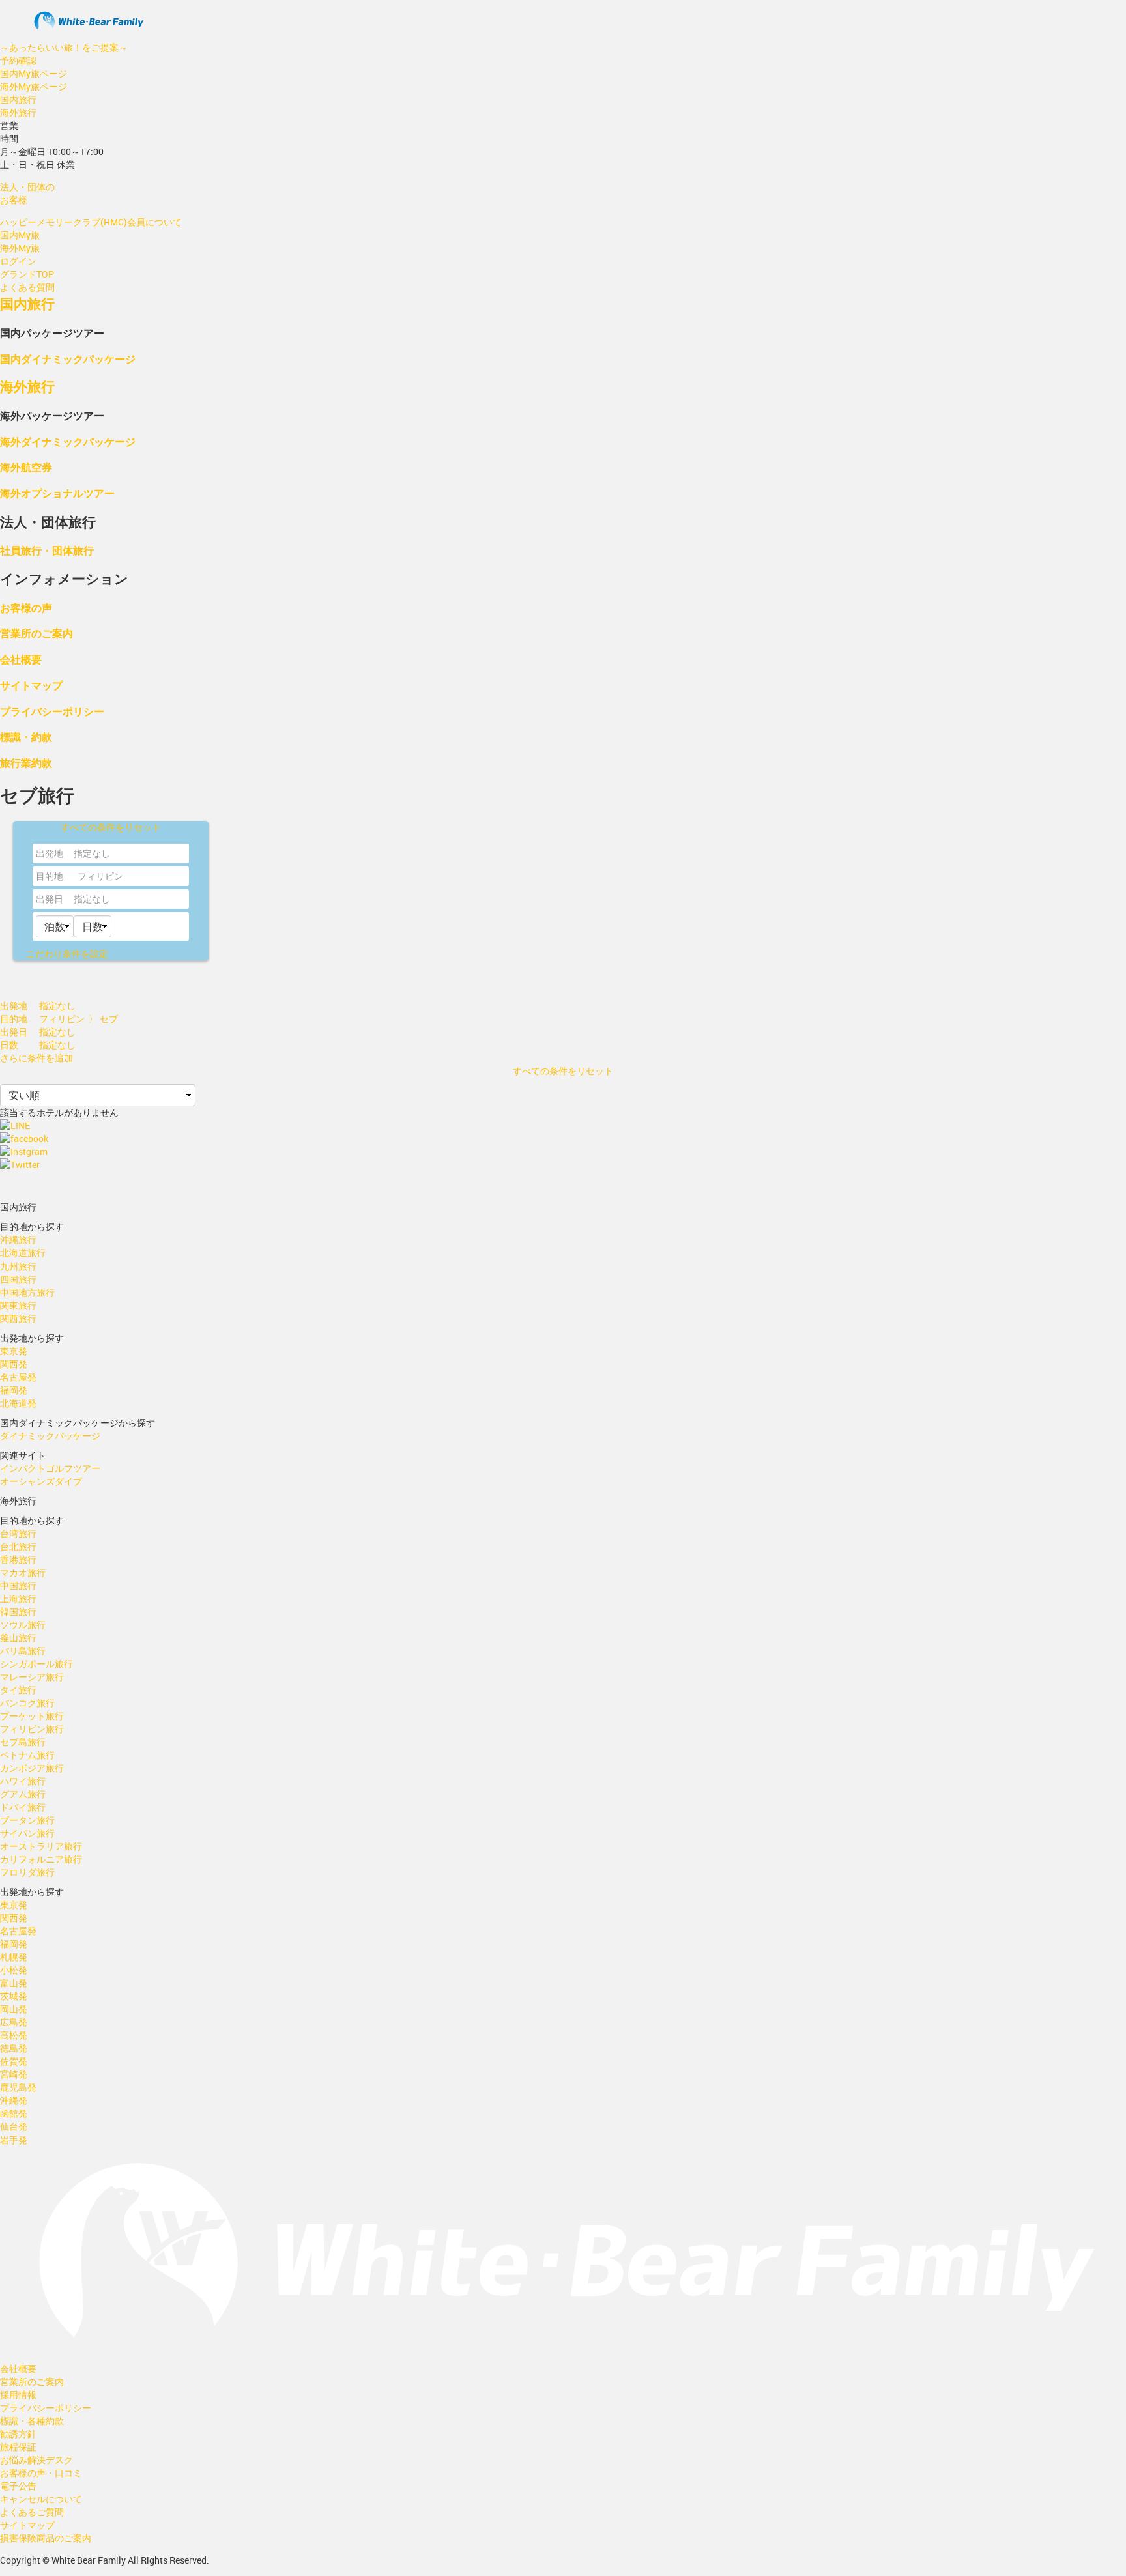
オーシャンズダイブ (41, 1481)
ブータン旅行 (27, 1820)
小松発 (14, 1970)
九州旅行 (18, 1266)
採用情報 (18, 2395)
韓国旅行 (18, 1611)
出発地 (50, 853)
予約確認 (18, 60)
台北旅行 (18, 1546)
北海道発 (18, 1403)
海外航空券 (26, 467)
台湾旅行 (18, 1533)
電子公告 (18, 2486)
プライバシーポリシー (52, 711)
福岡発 (14, 1390)
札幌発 (14, 1957)
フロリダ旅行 (27, 1872)
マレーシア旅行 (32, 1677)
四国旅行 (18, 1279)
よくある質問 (27, 287)
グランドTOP (27, 274)
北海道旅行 (23, 1252)
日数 (9, 1045)
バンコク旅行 (27, 1703)
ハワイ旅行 (23, 1781)
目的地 (50, 876)
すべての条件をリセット (111, 827)
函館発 (14, 2113)
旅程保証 (18, 2447)
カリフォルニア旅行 (41, 1859)
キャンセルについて (41, 2499)
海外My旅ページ (34, 86)
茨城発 (14, 1996)
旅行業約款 (26, 763)
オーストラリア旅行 (41, 1846)
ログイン (18, 261)
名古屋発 (18, 1377)
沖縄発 (14, 2100)
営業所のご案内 (36, 633)
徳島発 (14, 2048)
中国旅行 (18, 1585)
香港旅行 (18, 1559)
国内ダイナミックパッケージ (68, 359)
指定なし (92, 899)
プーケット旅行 (32, 1716)
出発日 (50, 899)
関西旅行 (18, 1318)
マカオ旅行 (23, 1572)
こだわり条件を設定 (67, 953)
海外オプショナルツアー (57, 493)
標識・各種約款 (32, 2421)
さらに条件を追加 (36, 1058)
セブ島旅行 (23, 1742)
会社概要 (21, 659)
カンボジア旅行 (32, 1768)
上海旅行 (18, 1598)
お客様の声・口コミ (41, 2473)
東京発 (14, 1351)
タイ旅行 (18, 1690)
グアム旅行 (23, 1794)
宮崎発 (14, 2074)
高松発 (14, 2035)
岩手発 (14, 2140)
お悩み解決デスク (36, 2460)
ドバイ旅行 (23, 1807)
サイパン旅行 (27, 1833)
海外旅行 (18, 112)
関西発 (14, 1364)
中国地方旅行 (27, 1292)
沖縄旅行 (18, 1239)
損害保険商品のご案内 (46, 2538)
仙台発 (14, 2126)
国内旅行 (18, 99)
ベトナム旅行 (27, 1755)
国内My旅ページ (34, 73)
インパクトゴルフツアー (50, 1468)
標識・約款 (26, 737)
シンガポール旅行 (36, 1664)
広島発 (14, 2022)
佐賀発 (14, 2061)
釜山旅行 (18, 1638)
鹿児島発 (18, 2087)
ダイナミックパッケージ (50, 1436)
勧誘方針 (18, 2434)
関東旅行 (18, 1305)
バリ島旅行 (23, 1651)
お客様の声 (26, 608)
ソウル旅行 (23, 1624)
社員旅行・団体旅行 (47, 550)
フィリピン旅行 (32, 1729)
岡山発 (14, 2009)
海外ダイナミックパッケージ (68, 441)
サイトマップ (31, 685)
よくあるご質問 (32, 2512)
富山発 (14, 1983)
